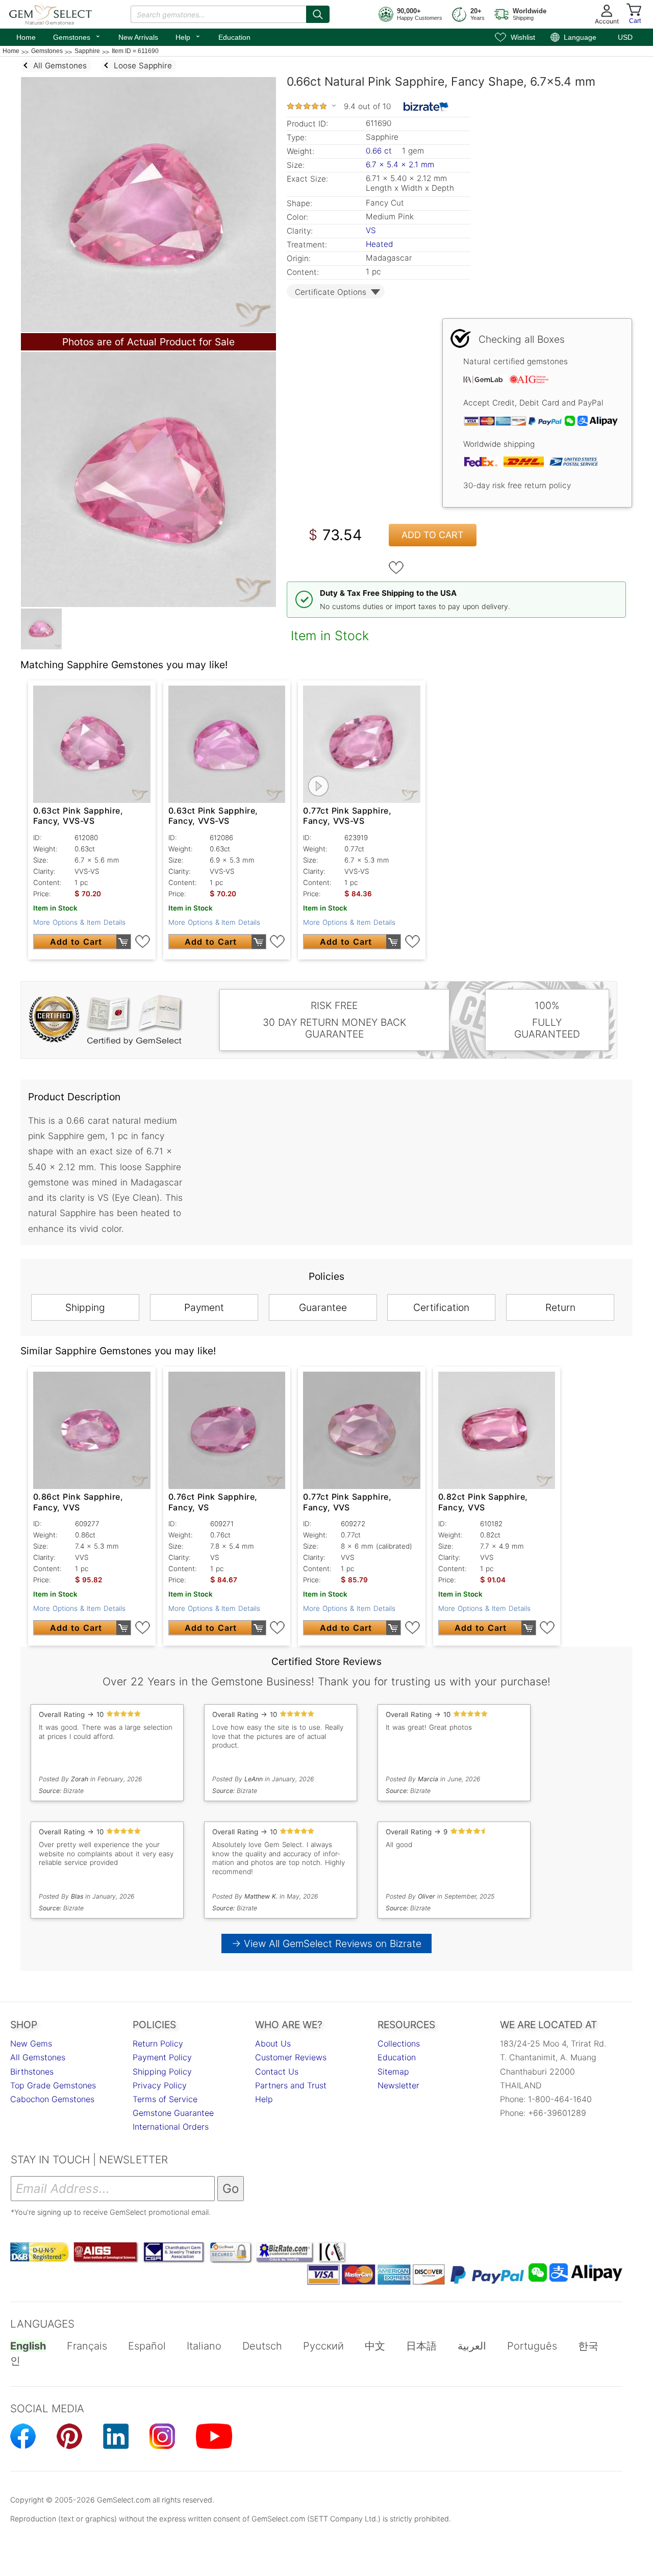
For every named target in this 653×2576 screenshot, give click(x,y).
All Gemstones (38, 2057)
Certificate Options (331, 292)
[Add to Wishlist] (396, 568)
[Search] (318, 14)
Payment (204, 1307)
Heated (379, 244)
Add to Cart (433, 535)
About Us (273, 2043)
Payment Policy (162, 2057)
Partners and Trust (291, 2085)
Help (188, 36)
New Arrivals (138, 37)
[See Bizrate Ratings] (426, 107)
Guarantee (323, 1307)
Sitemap (393, 2072)
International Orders (171, 2127)
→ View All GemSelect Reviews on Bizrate (326, 1943)
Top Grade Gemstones (53, 2085)
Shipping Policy (162, 2072)
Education (234, 37)
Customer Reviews (291, 2057)
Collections (399, 2043)
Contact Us (277, 2072)
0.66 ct (380, 151)
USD (625, 37)
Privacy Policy (160, 2085)
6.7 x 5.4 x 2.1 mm (400, 165)
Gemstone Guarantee (173, 2113)
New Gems (31, 2043)
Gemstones (77, 36)
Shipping (85, 1307)
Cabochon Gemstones (52, 2099)
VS (371, 230)
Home (26, 37)
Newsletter (398, 2085)
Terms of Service (165, 2099)
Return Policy (158, 2043)
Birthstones (32, 2072)
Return (560, 1307)
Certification (441, 1307)
